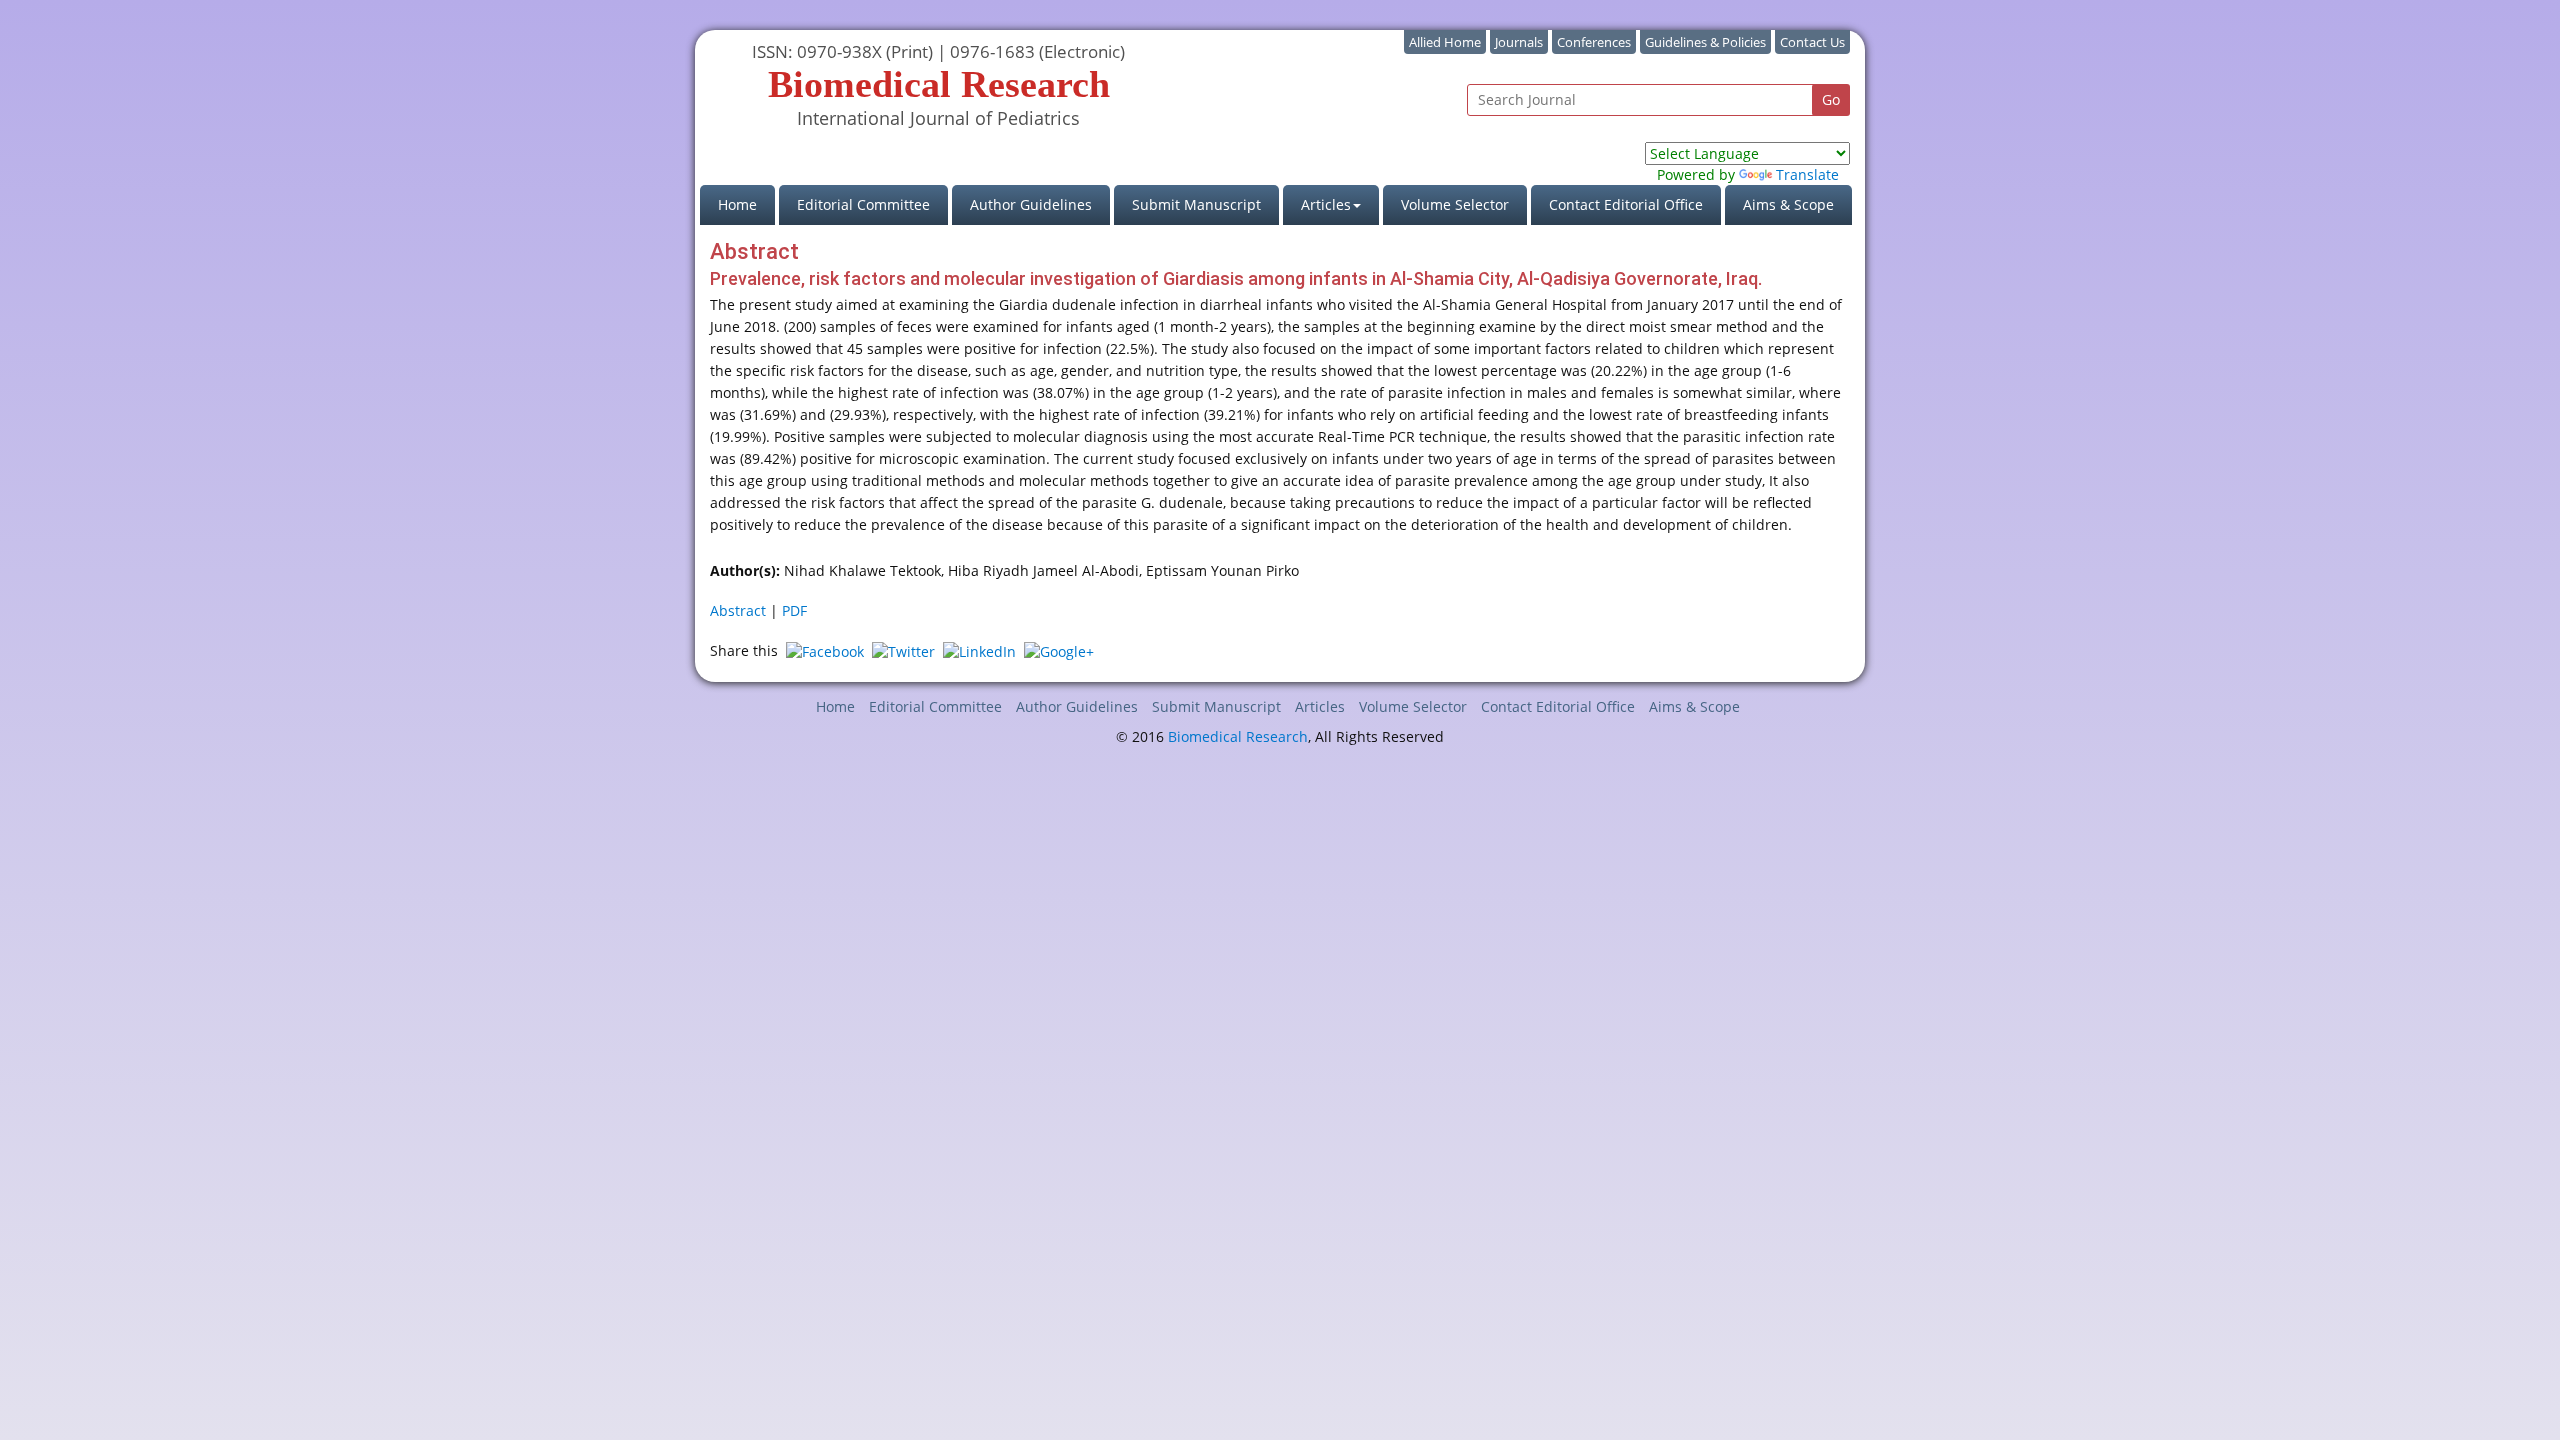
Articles (1320, 706)
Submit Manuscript (1196, 204)
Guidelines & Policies (1705, 42)
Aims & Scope (1788, 204)
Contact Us (1812, 42)
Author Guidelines (1031, 204)
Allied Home (1445, 42)
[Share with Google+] (1059, 650)
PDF (794, 610)
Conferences (1594, 42)
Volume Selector (1455, 204)
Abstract (738, 610)
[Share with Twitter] (903, 650)
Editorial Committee (863, 204)
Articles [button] (1326, 204)
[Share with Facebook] (825, 650)
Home (746, 204)
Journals (1519, 42)
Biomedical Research (1238, 736)
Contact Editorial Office (1626, 204)
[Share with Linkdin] (979, 650)
